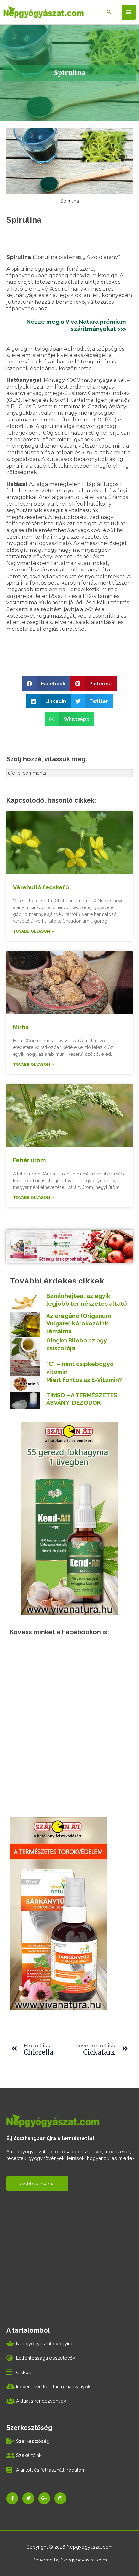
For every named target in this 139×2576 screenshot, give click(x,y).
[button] (46, 684)
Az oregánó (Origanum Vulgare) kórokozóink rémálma (79, 1323)
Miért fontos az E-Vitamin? (84, 1380)
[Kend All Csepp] (69, 1517)
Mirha (21, 1027)
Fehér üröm (29, 1160)
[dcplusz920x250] (69, 1246)
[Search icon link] (109, 12)
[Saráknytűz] (58, 1913)
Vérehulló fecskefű (41, 887)
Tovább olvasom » (33, 931)
